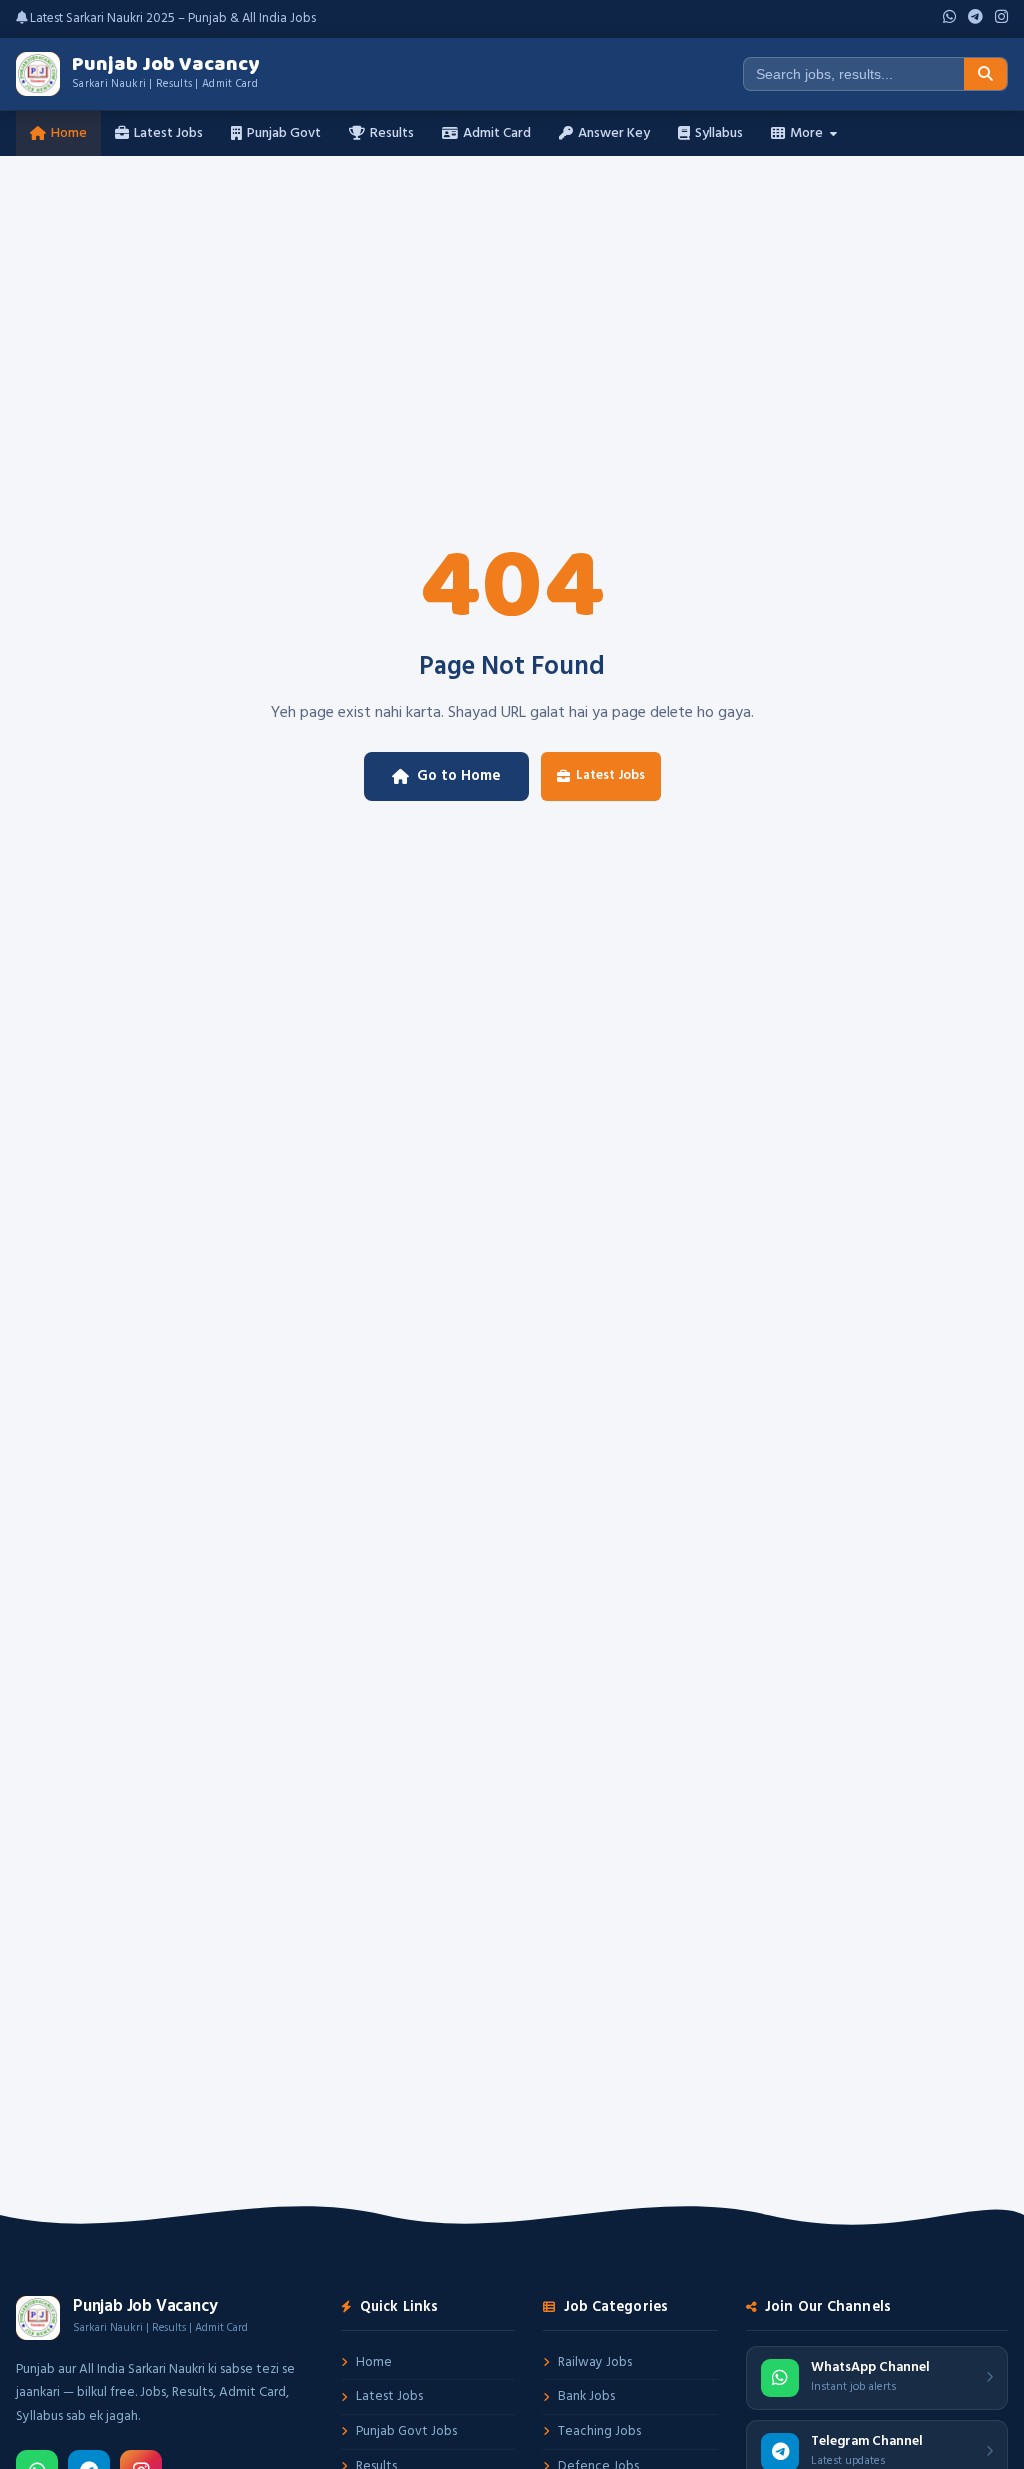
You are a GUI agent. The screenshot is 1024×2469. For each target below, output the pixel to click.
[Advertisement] (512, 306)
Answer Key (614, 133)
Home (69, 133)
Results (392, 133)
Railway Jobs (595, 2362)
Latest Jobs (168, 133)
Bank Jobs (586, 2396)
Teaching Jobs (599, 2431)
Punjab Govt (284, 133)
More (806, 133)
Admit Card (497, 133)
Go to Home (459, 776)
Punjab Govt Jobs (406, 2431)
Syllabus (719, 133)
